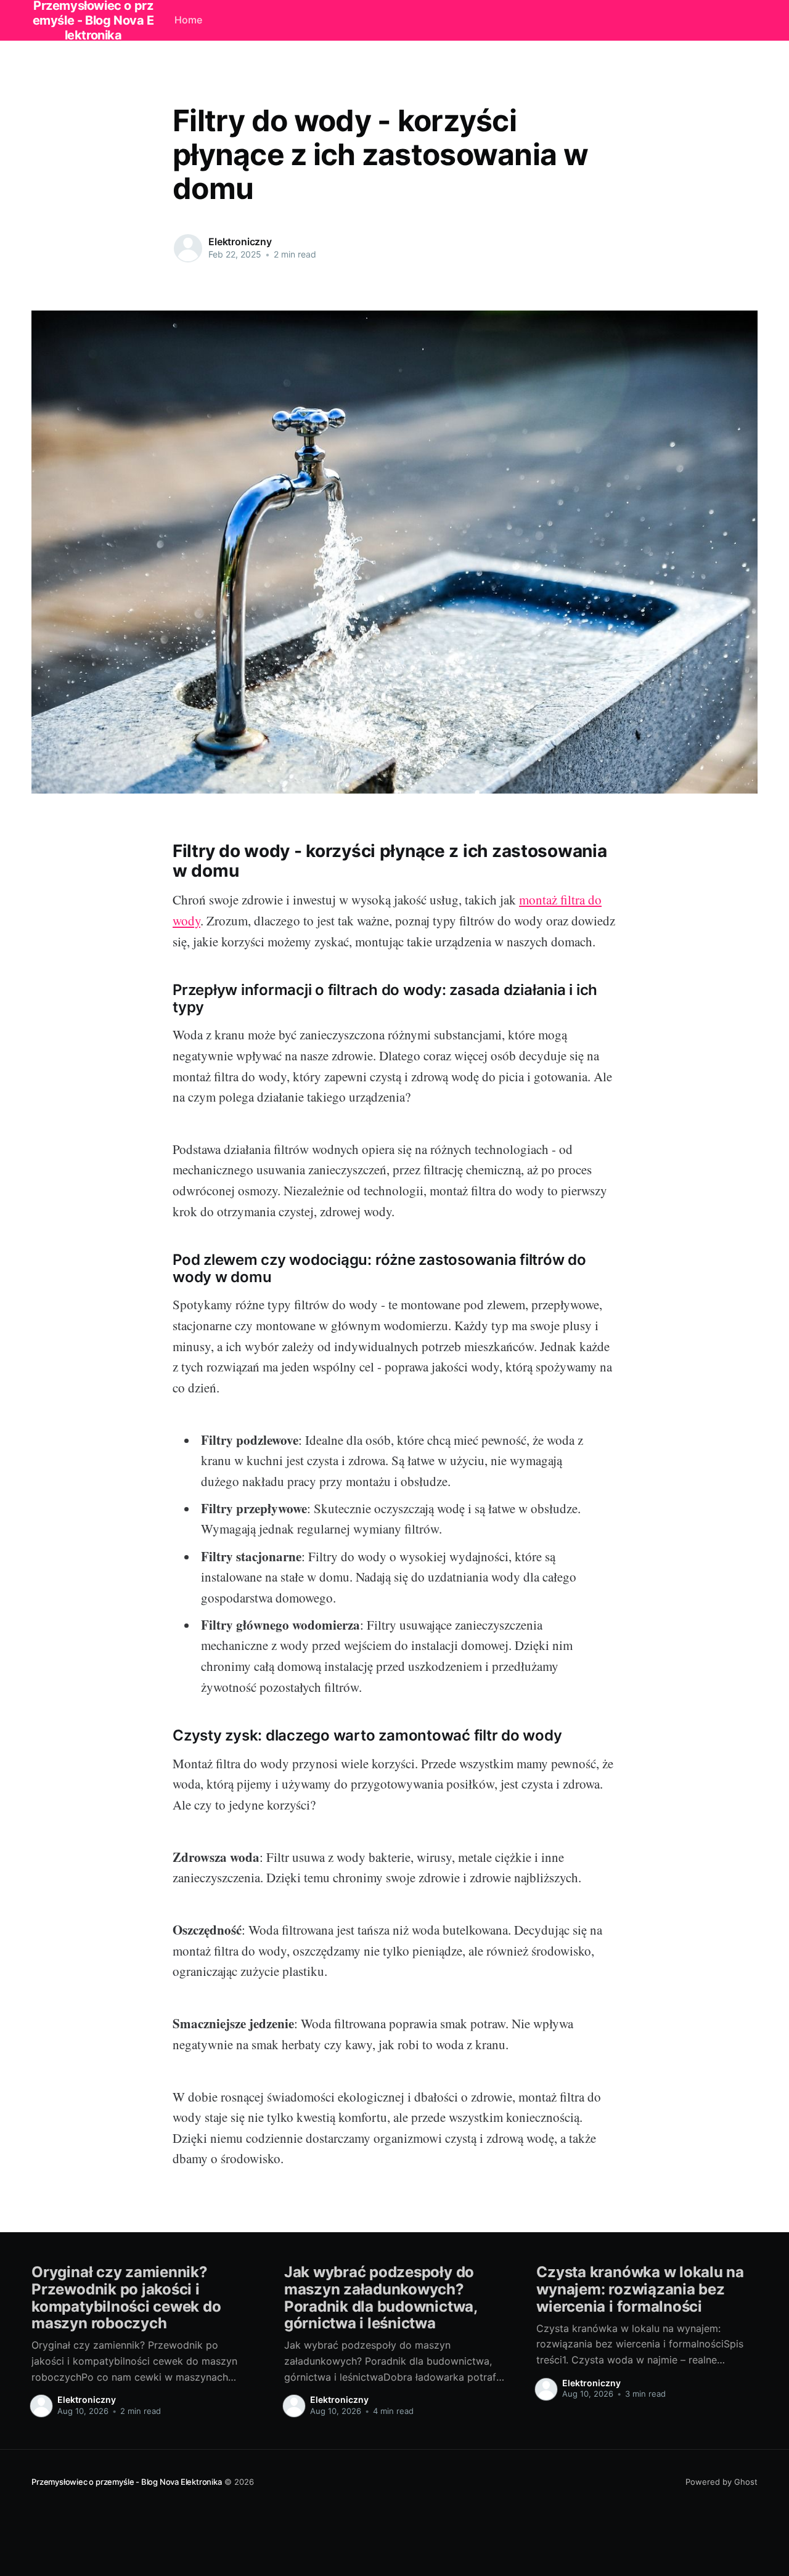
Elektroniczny (240, 242)
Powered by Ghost (722, 2482)
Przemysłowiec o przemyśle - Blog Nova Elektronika (126, 2482)
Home (188, 20)
